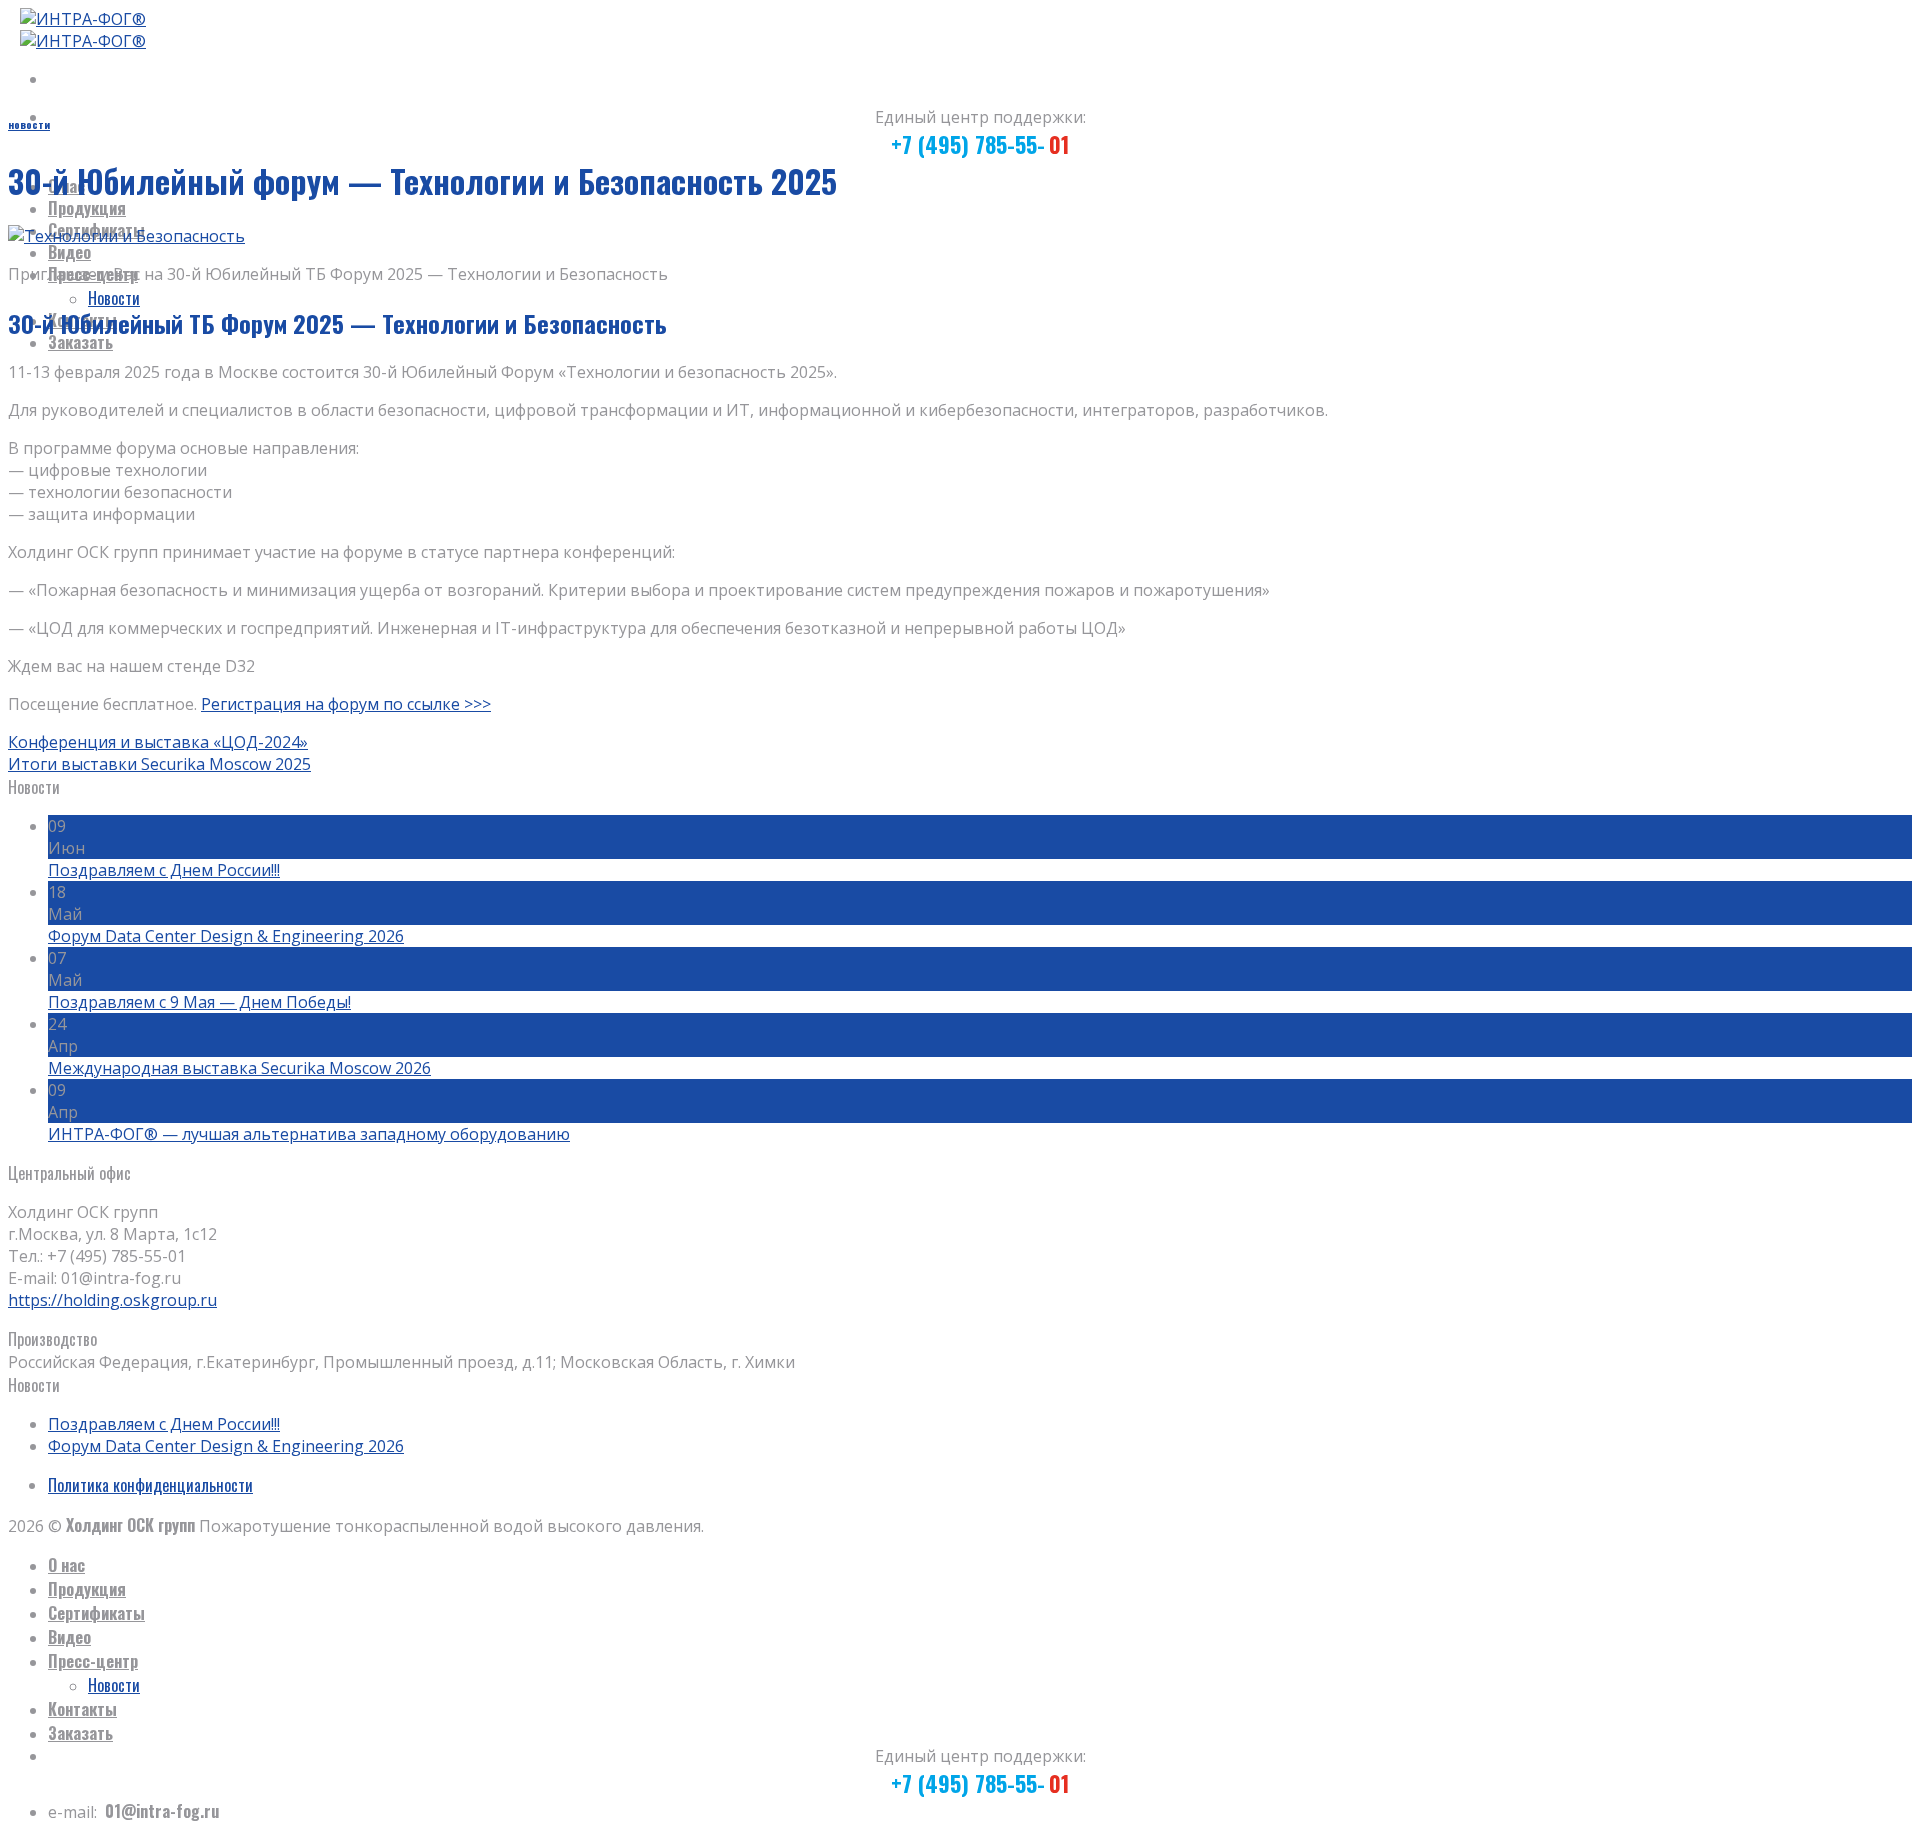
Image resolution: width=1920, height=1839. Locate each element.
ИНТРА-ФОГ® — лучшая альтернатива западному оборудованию (309, 1134)
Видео (69, 252)
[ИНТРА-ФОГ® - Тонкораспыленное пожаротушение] (77, 30)
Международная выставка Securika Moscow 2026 (239, 1068)
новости (29, 124)
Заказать (80, 342)
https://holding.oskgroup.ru (112, 1300)
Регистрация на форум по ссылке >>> (346, 704)
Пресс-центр (93, 1661)
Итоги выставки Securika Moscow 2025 (159, 764)
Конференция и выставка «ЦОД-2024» (158, 742)
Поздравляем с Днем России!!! (164, 870)
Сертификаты (96, 1613)
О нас (66, 1565)
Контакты (82, 1709)
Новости (114, 298)
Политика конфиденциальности (150, 1485)
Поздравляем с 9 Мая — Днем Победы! (199, 1002)
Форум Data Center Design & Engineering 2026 (226, 936)
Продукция (87, 208)
